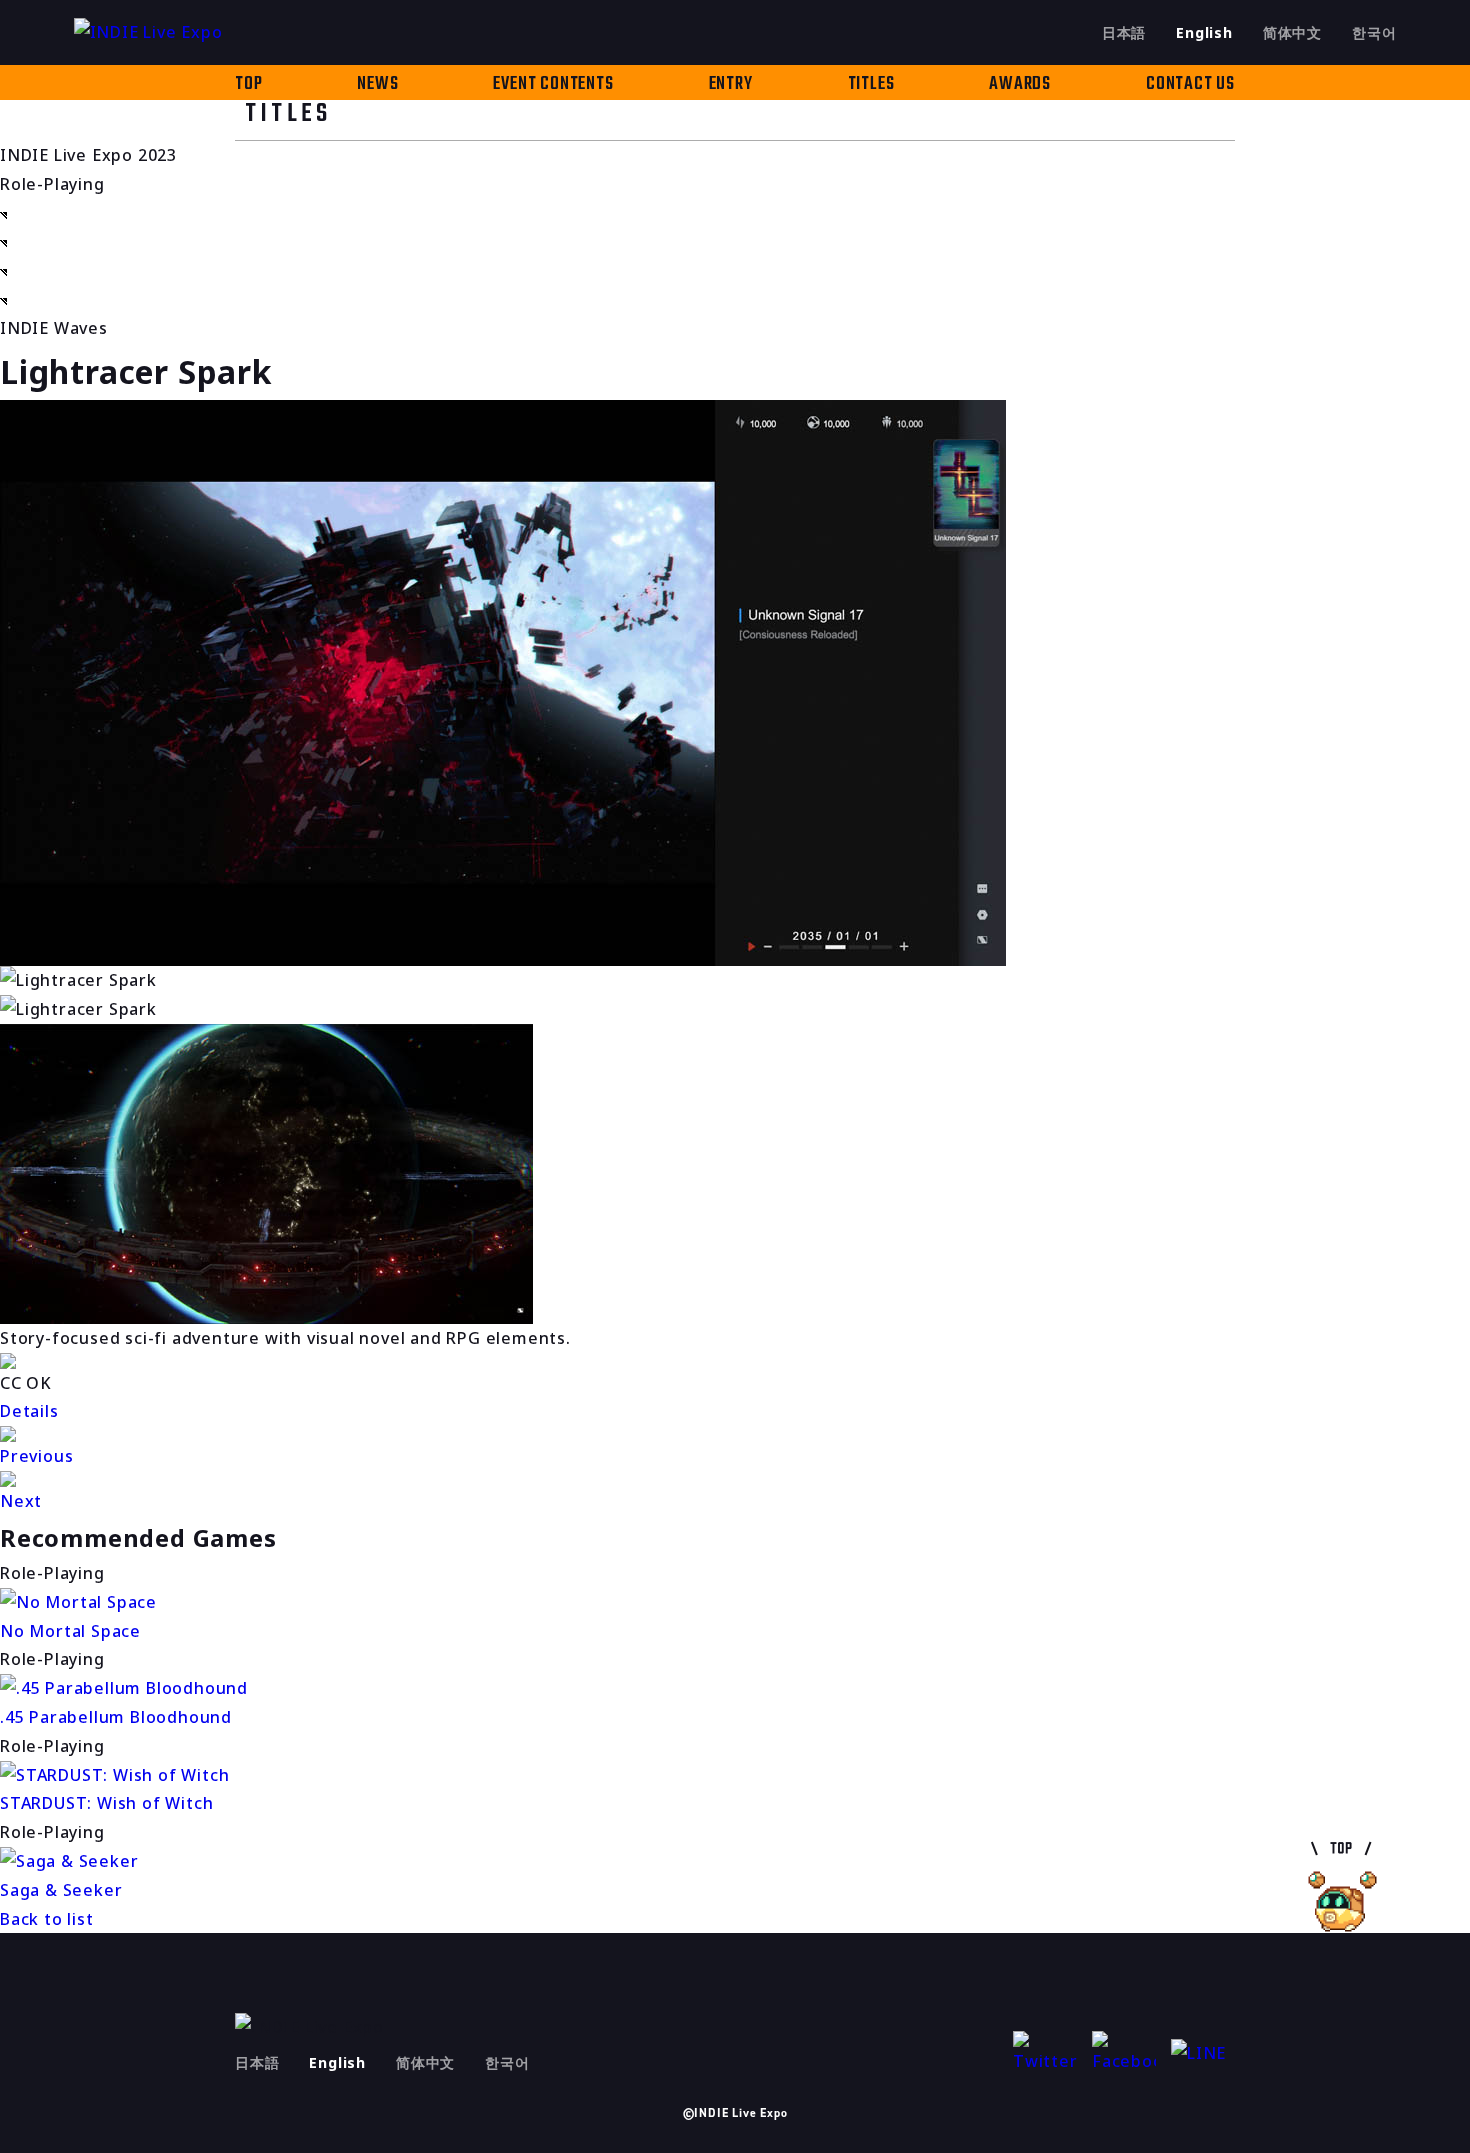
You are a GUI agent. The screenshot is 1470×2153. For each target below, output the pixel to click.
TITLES (871, 84)
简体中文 (1292, 32)
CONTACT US (1190, 84)
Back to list (47, 1919)
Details (29, 1411)
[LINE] (1203, 2053)
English (1204, 32)
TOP (248, 84)
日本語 (1124, 32)
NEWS (377, 84)
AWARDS (1020, 84)
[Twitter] (1045, 2053)
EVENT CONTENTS (553, 84)
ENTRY (731, 84)
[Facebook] (1124, 2053)
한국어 (1374, 32)
